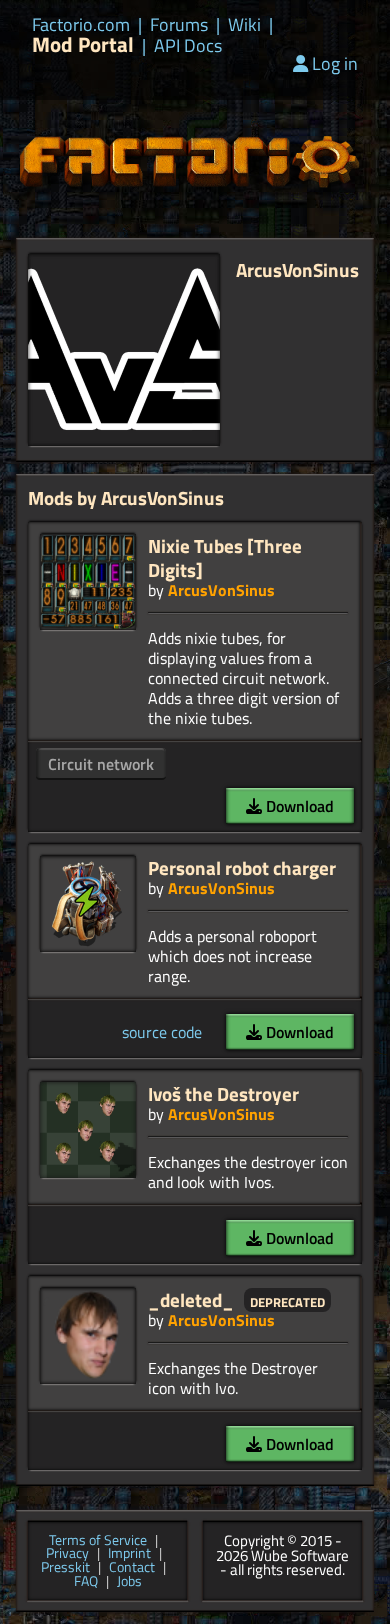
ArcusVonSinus (221, 590)
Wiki (244, 25)
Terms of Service (98, 1541)
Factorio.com (81, 25)
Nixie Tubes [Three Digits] (225, 557)
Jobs (129, 1582)
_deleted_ (191, 1299)
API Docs (188, 46)
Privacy (67, 1554)
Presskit (65, 1568)
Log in (335, 63)
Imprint (129, 1554)
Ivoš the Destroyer (223, 1093)
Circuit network (101, 764)
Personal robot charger (242, 867)
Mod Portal (83, 44)
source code (162, 1032)
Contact (132, 1568)
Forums (179, 25)
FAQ (86, 1582)
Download (298, 806)
